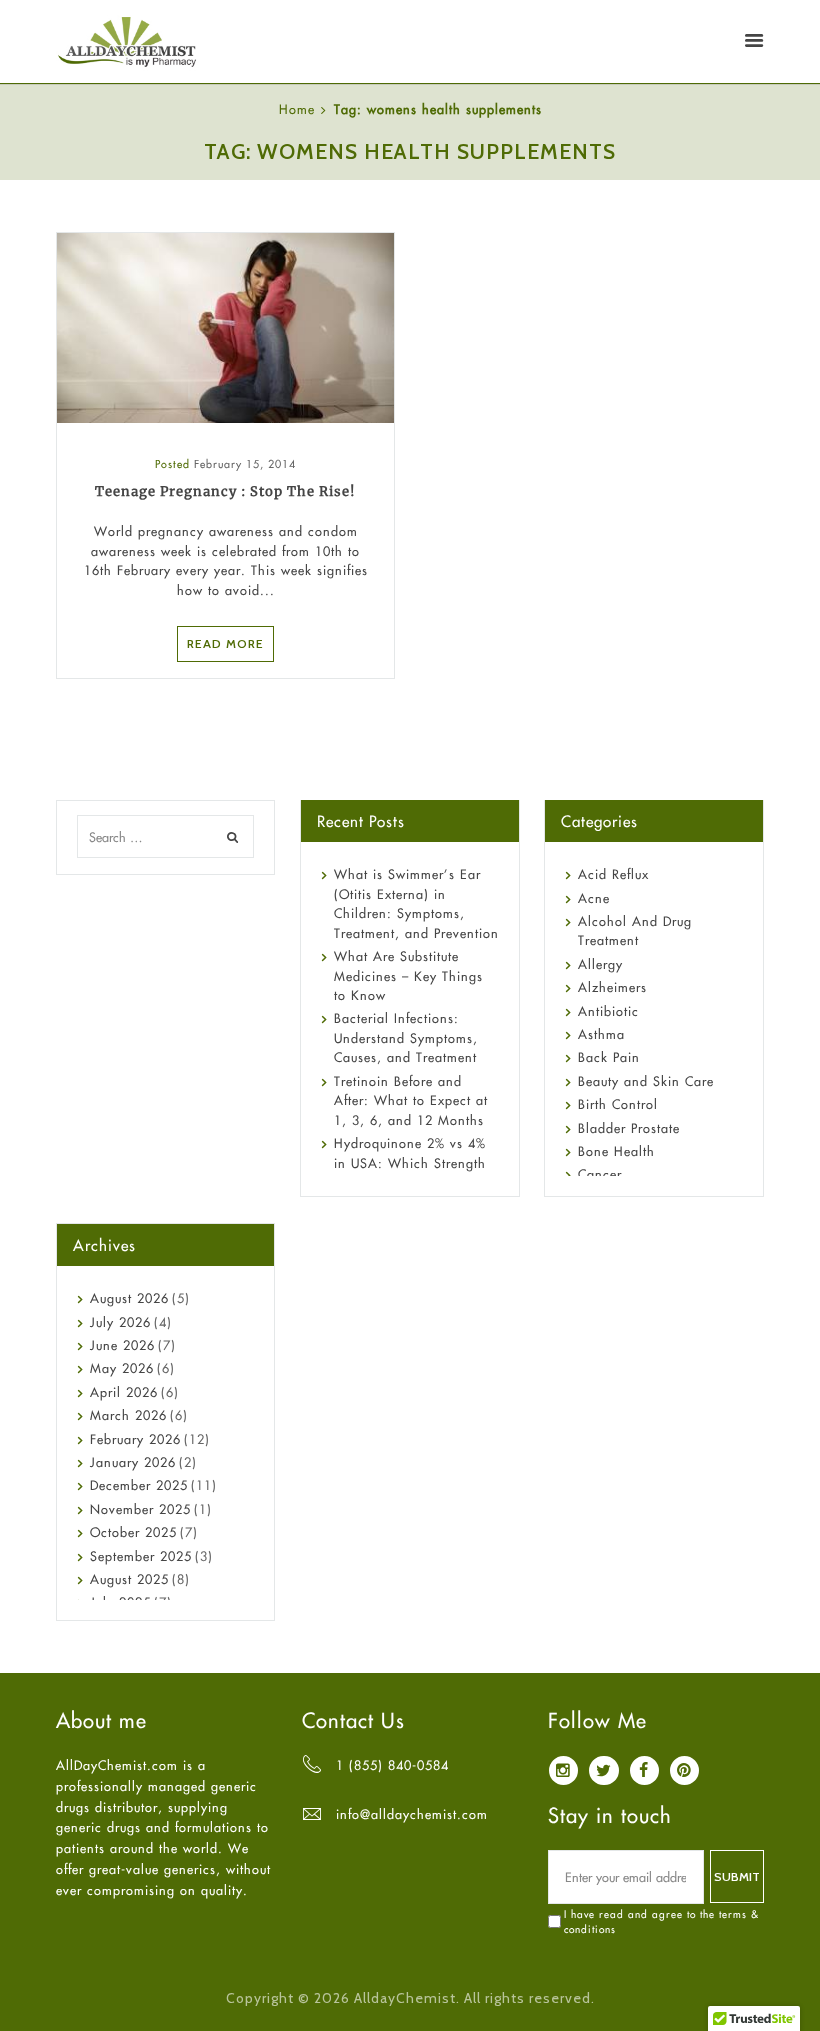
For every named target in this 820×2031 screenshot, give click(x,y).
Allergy (600, 964)
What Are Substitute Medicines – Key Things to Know (408, 975)
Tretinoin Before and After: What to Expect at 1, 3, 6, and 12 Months (411, 1100)
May (122, 1368)
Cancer (600, 1174)
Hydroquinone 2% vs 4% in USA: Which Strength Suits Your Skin (410, 1162)
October (133, 1532)
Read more (225, 643)
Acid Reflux (613, 874)
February (135, 1439)
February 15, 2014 (245, 464)
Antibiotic (608, 1011)
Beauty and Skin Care (646, 1081)
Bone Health (616, 1151)
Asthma (601, 1034)
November (140, 1509)
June (122, 1345)
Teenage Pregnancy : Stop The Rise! (225, 491)
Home (297, 109)
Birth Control (618, 1104)
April (124, 1392)
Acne (594, 898)
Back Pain (609, 1057)
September (141, 1556)
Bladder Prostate (629, 1128)
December (139, 1485)
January (133, 1462)
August (129, 1298)
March (128, 1415)
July (120, 1322)
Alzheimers (612, 987)
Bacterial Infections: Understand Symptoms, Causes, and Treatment (406, 1037)
